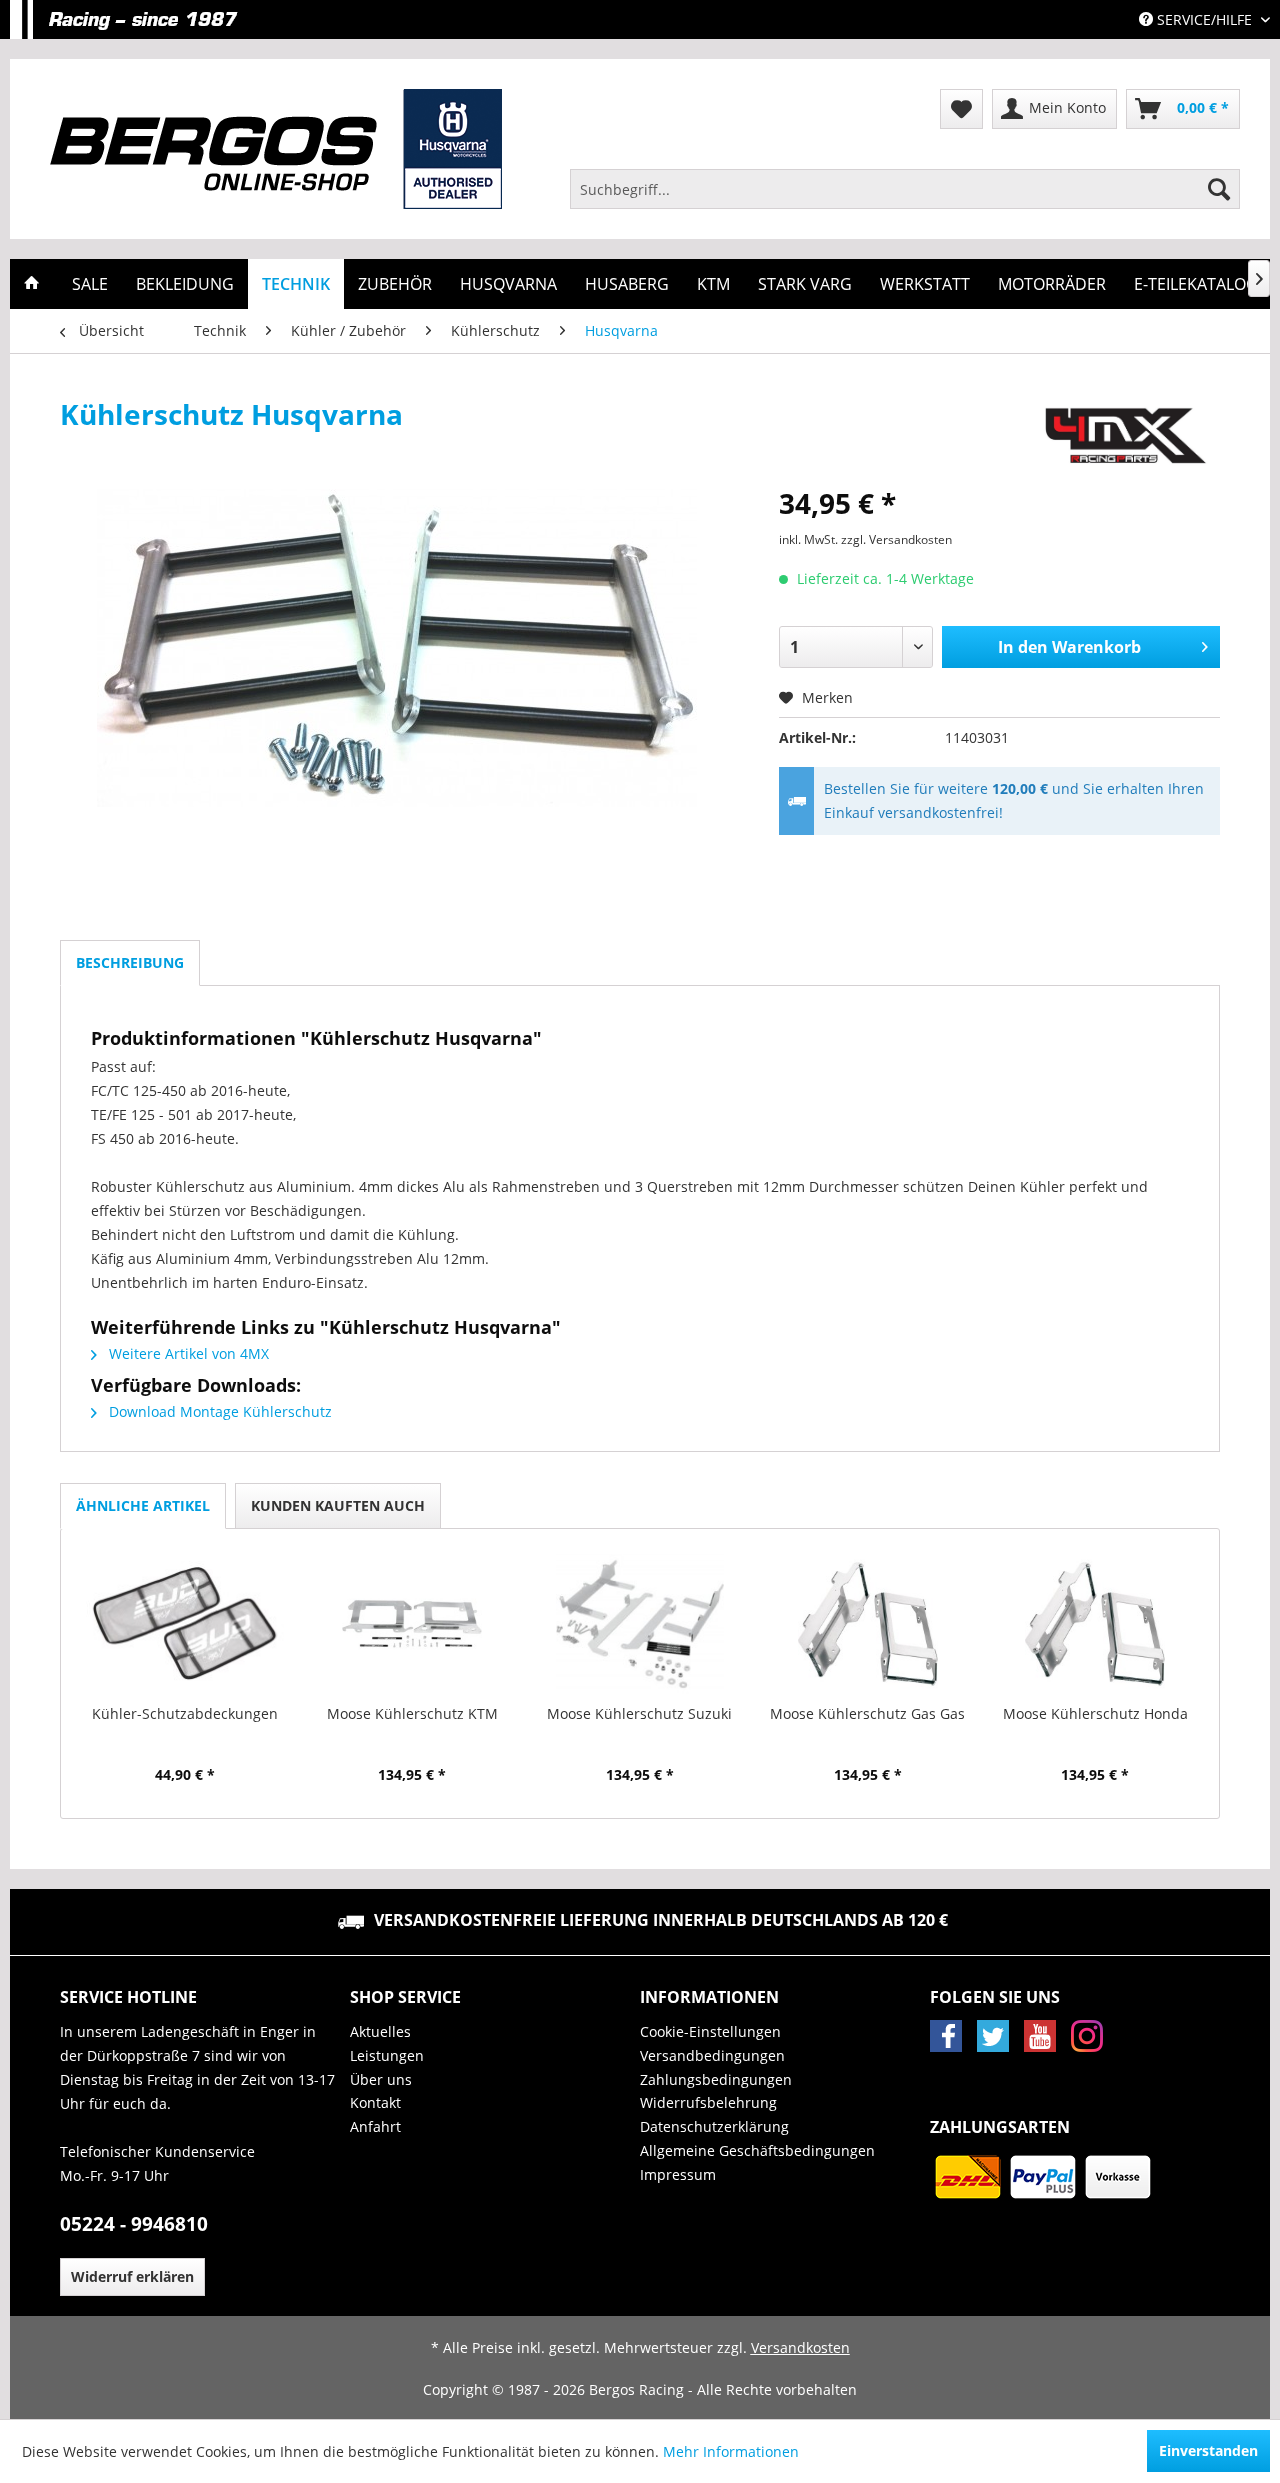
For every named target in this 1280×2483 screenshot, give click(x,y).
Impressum (678, 2174)
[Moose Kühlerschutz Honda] (1095, 1624)
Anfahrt (375, 2126)
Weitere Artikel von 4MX (187, 1353)
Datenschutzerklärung (714, 2126)
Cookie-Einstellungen (710, 2031)
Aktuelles (380, 2031)
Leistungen (387, 2055)
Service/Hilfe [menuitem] (1204, 19)
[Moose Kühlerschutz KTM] (413, 1624)
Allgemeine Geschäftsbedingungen (757, 2150)
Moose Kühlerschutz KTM (412, 1713)
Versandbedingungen (712, 2055)
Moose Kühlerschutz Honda (1095, 1713)
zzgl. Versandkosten (896, 539)
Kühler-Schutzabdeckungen (185, 1713)
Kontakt (375, 2102)
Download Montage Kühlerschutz (218, 1411)
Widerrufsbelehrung (708, 2102)
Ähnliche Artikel (143, 1505)
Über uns (381, 2079)
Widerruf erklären (132, 2276)
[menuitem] (905, 189)
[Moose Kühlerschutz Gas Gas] (868, 1624)
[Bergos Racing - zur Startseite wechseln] (276, 149)
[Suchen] (1219, 189)
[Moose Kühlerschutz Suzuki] (640, 1624)
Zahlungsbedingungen (716, 2079)
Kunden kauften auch (338, 1505)
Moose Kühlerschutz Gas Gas (867, 1713)
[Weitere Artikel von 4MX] (1125, 434)
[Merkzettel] (961, 109)
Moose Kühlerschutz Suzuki (639, 1713)
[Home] (32, 284)
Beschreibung (130, 962)
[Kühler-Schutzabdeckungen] (185, 1624)
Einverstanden (1208, 2450)
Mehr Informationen (731, 2451)
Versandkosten (800, 2347)
